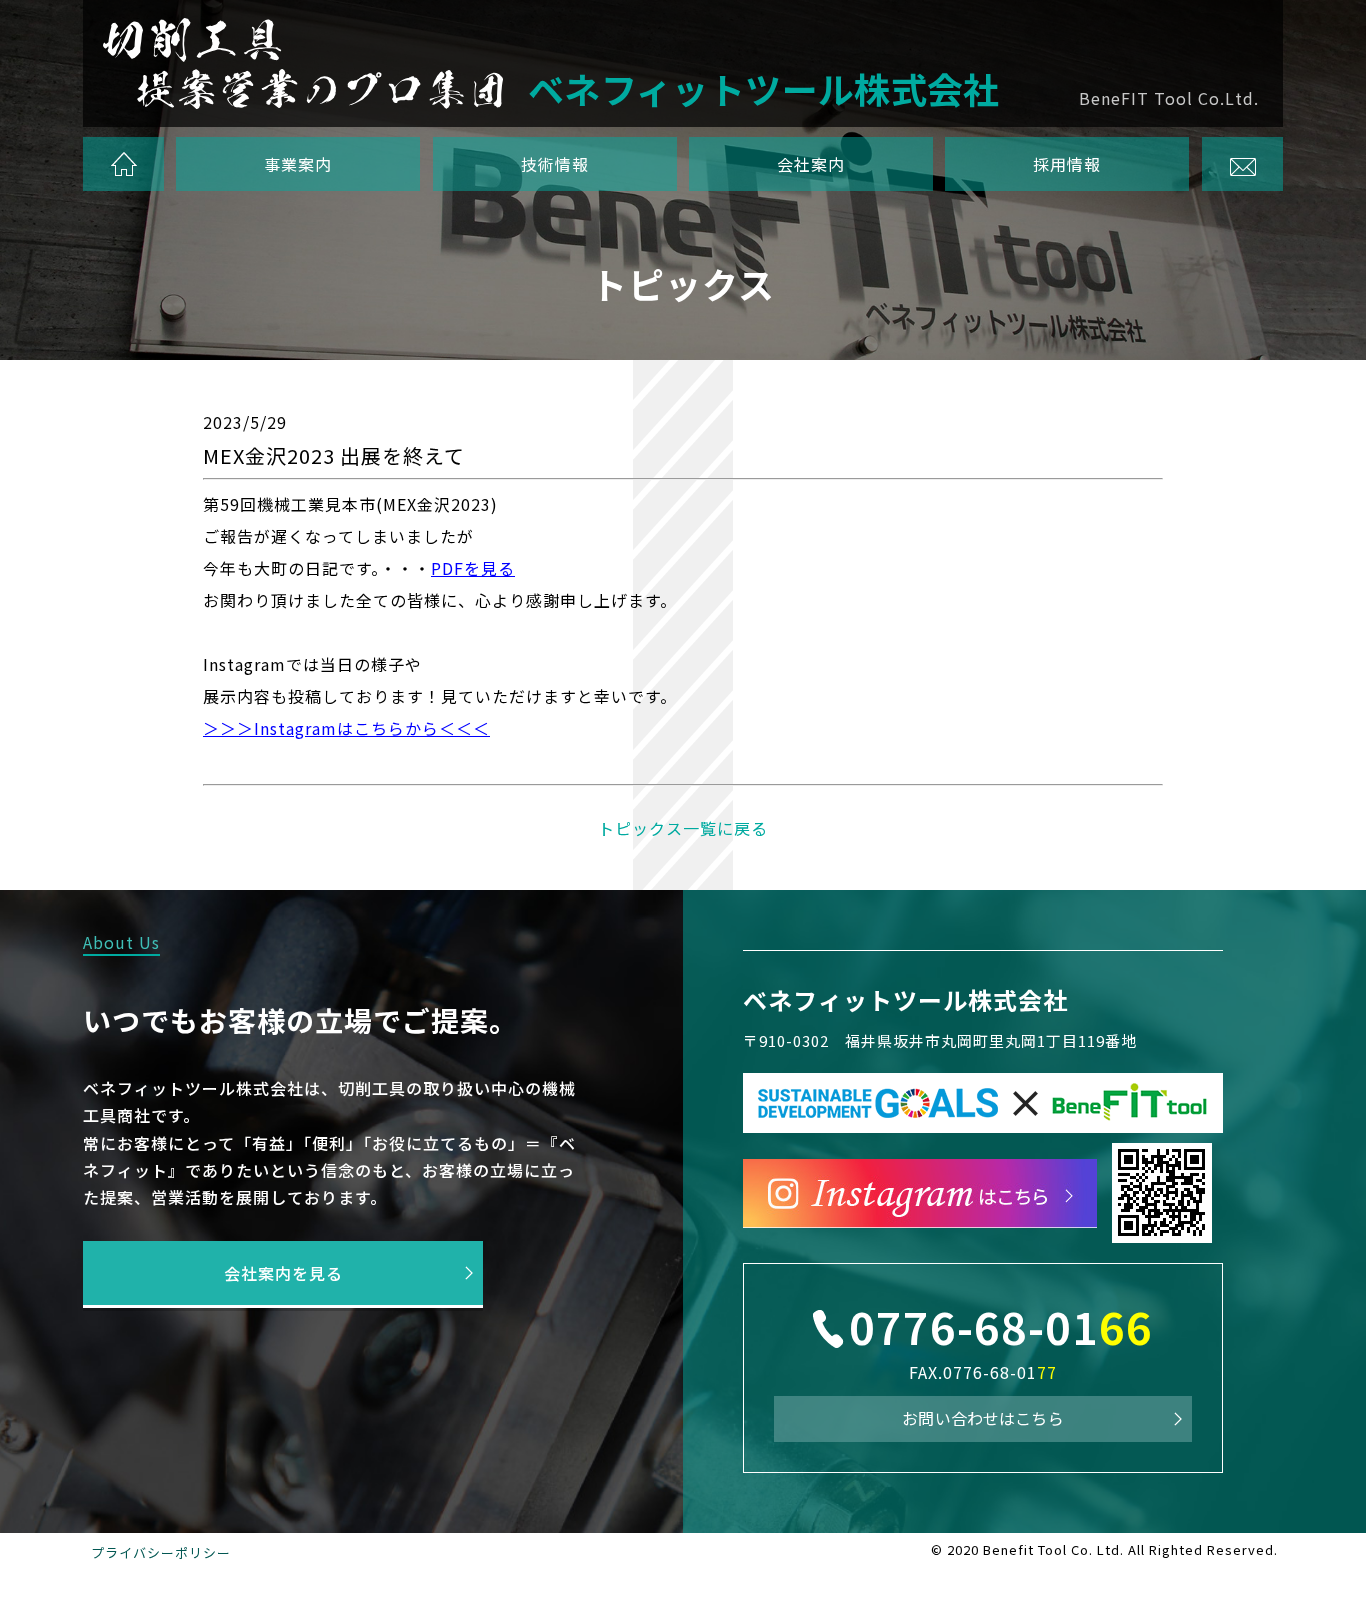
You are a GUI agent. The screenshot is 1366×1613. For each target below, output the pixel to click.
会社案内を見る (283, 1273)
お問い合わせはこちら (983, 1418)
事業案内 (299, 164)
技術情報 (555, 164)
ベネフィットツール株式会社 (905, 999)
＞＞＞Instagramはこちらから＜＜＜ (346, 728)
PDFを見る (473, 568)
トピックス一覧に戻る (683, 828)
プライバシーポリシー (161, 1552)
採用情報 (1067, 164)
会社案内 (811, 164)
